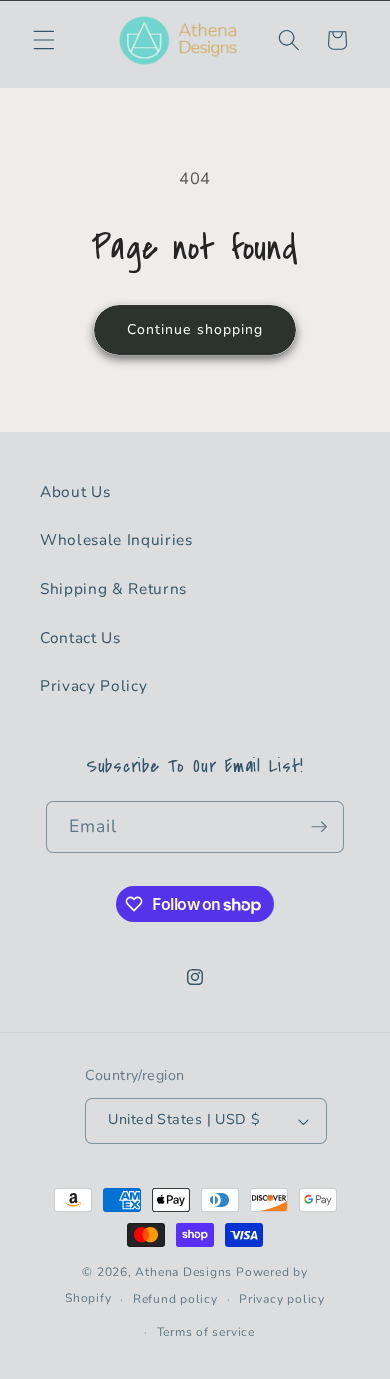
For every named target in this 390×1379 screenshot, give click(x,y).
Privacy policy (282, 1299)
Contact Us (80, 637)
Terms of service (206, 1332)
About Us (75, 491)
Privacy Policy (93, 685)
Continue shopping (195, 329)
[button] (44, 40)
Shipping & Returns (113, 588)
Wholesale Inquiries (116, 539)
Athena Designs (183, 1272)
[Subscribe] (319, 827)
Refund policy (175, 1299)
